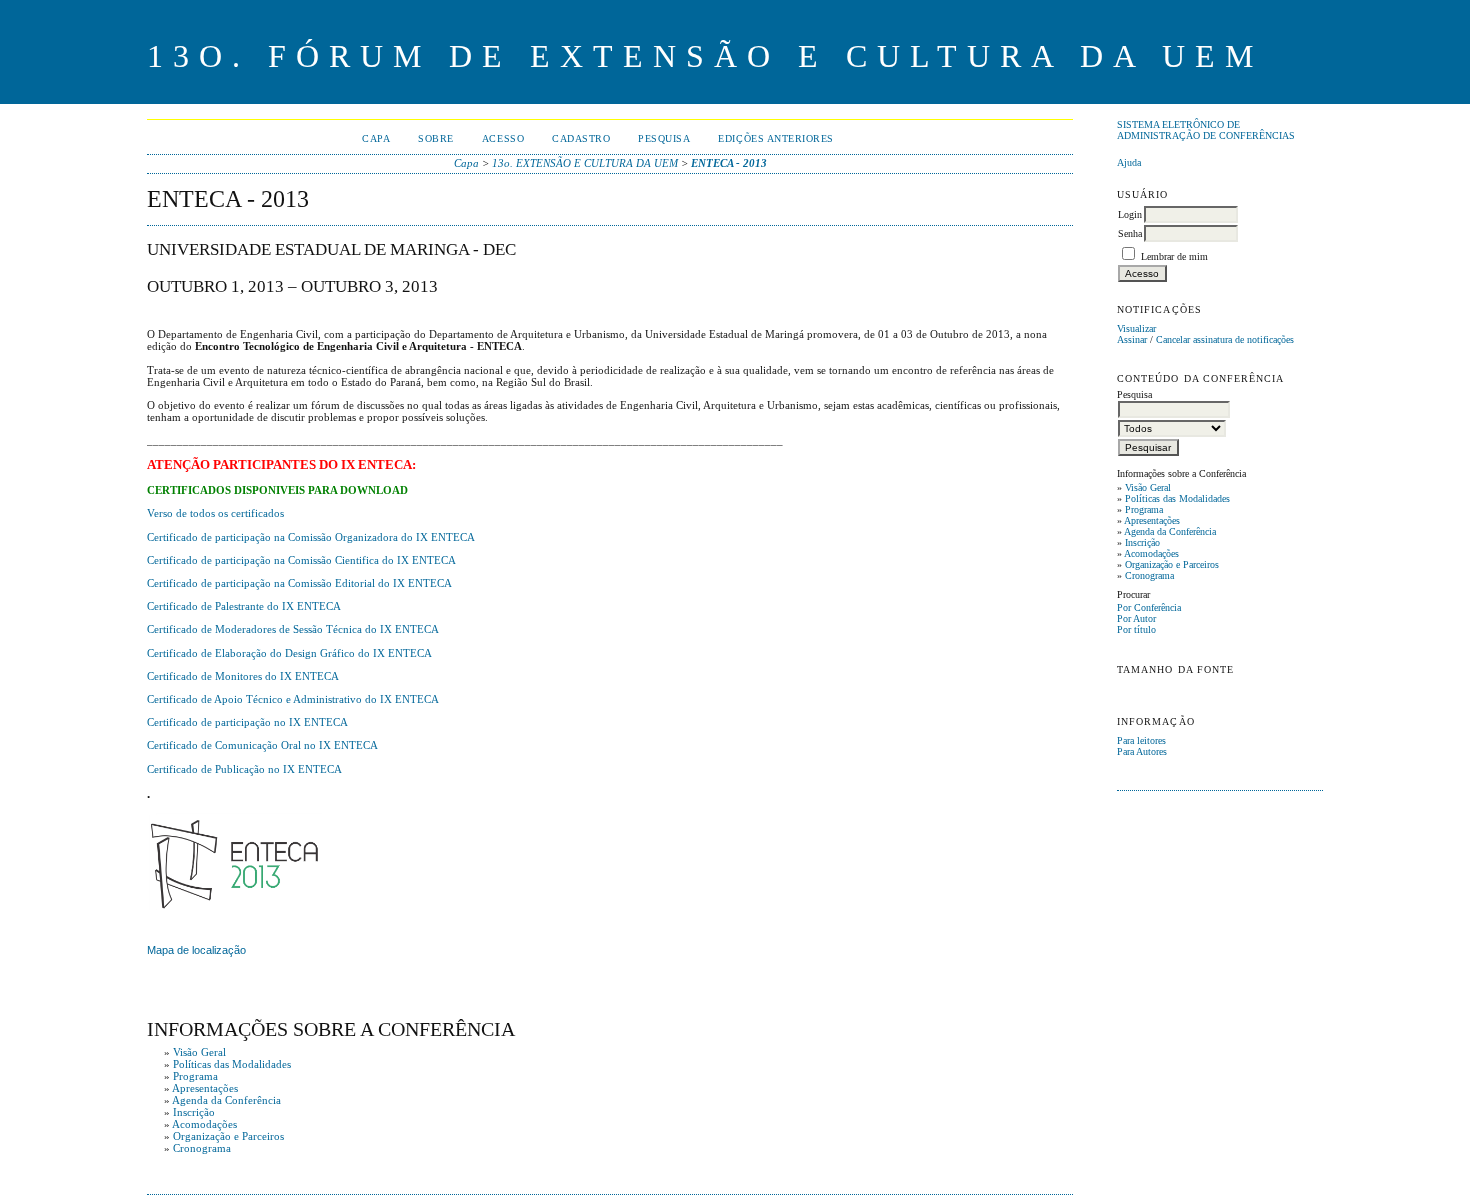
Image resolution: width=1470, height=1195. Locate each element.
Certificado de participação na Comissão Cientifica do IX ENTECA (301, 560)
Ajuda (1129, 162)
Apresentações (1152, 520)
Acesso (503, 138)
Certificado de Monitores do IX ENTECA (243, 676)
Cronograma (1149, 575)
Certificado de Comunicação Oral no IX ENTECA (262, 745)
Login (1130, 214)
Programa (1144, 509)
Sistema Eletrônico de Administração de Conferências (1206, 130)
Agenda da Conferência (1170, 531)
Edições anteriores (775, 138)
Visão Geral (1148, 487)
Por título (1136, 629)
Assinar (1132, 339)
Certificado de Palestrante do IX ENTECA (244, 606)
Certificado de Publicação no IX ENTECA (244, 769)
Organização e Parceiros (1172, 564)
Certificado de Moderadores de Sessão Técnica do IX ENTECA (293, 629)
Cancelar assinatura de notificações (1225, 339)
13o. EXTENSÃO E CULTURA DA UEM (585, 163)
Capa (376, 138)
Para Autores (1142, 751)
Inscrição (1142, 542)
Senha (1130, 233)
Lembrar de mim (1174, 256)
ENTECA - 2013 (729, 163)
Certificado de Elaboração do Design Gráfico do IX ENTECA (289, 653)
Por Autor (1136, 618)
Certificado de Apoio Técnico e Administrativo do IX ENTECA (293, 699)
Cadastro (581, 138)
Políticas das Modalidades (1177, 498)
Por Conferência (1149, 607)
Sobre (436, 138)
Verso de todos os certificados (215, 513)
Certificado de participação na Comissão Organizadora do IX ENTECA (311, 537)
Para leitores (1141, 740)
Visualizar (1136, 328)
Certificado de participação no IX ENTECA (247, 722)
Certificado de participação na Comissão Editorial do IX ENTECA (299, 583)
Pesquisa (664, 138)
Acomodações (1151, 553)
